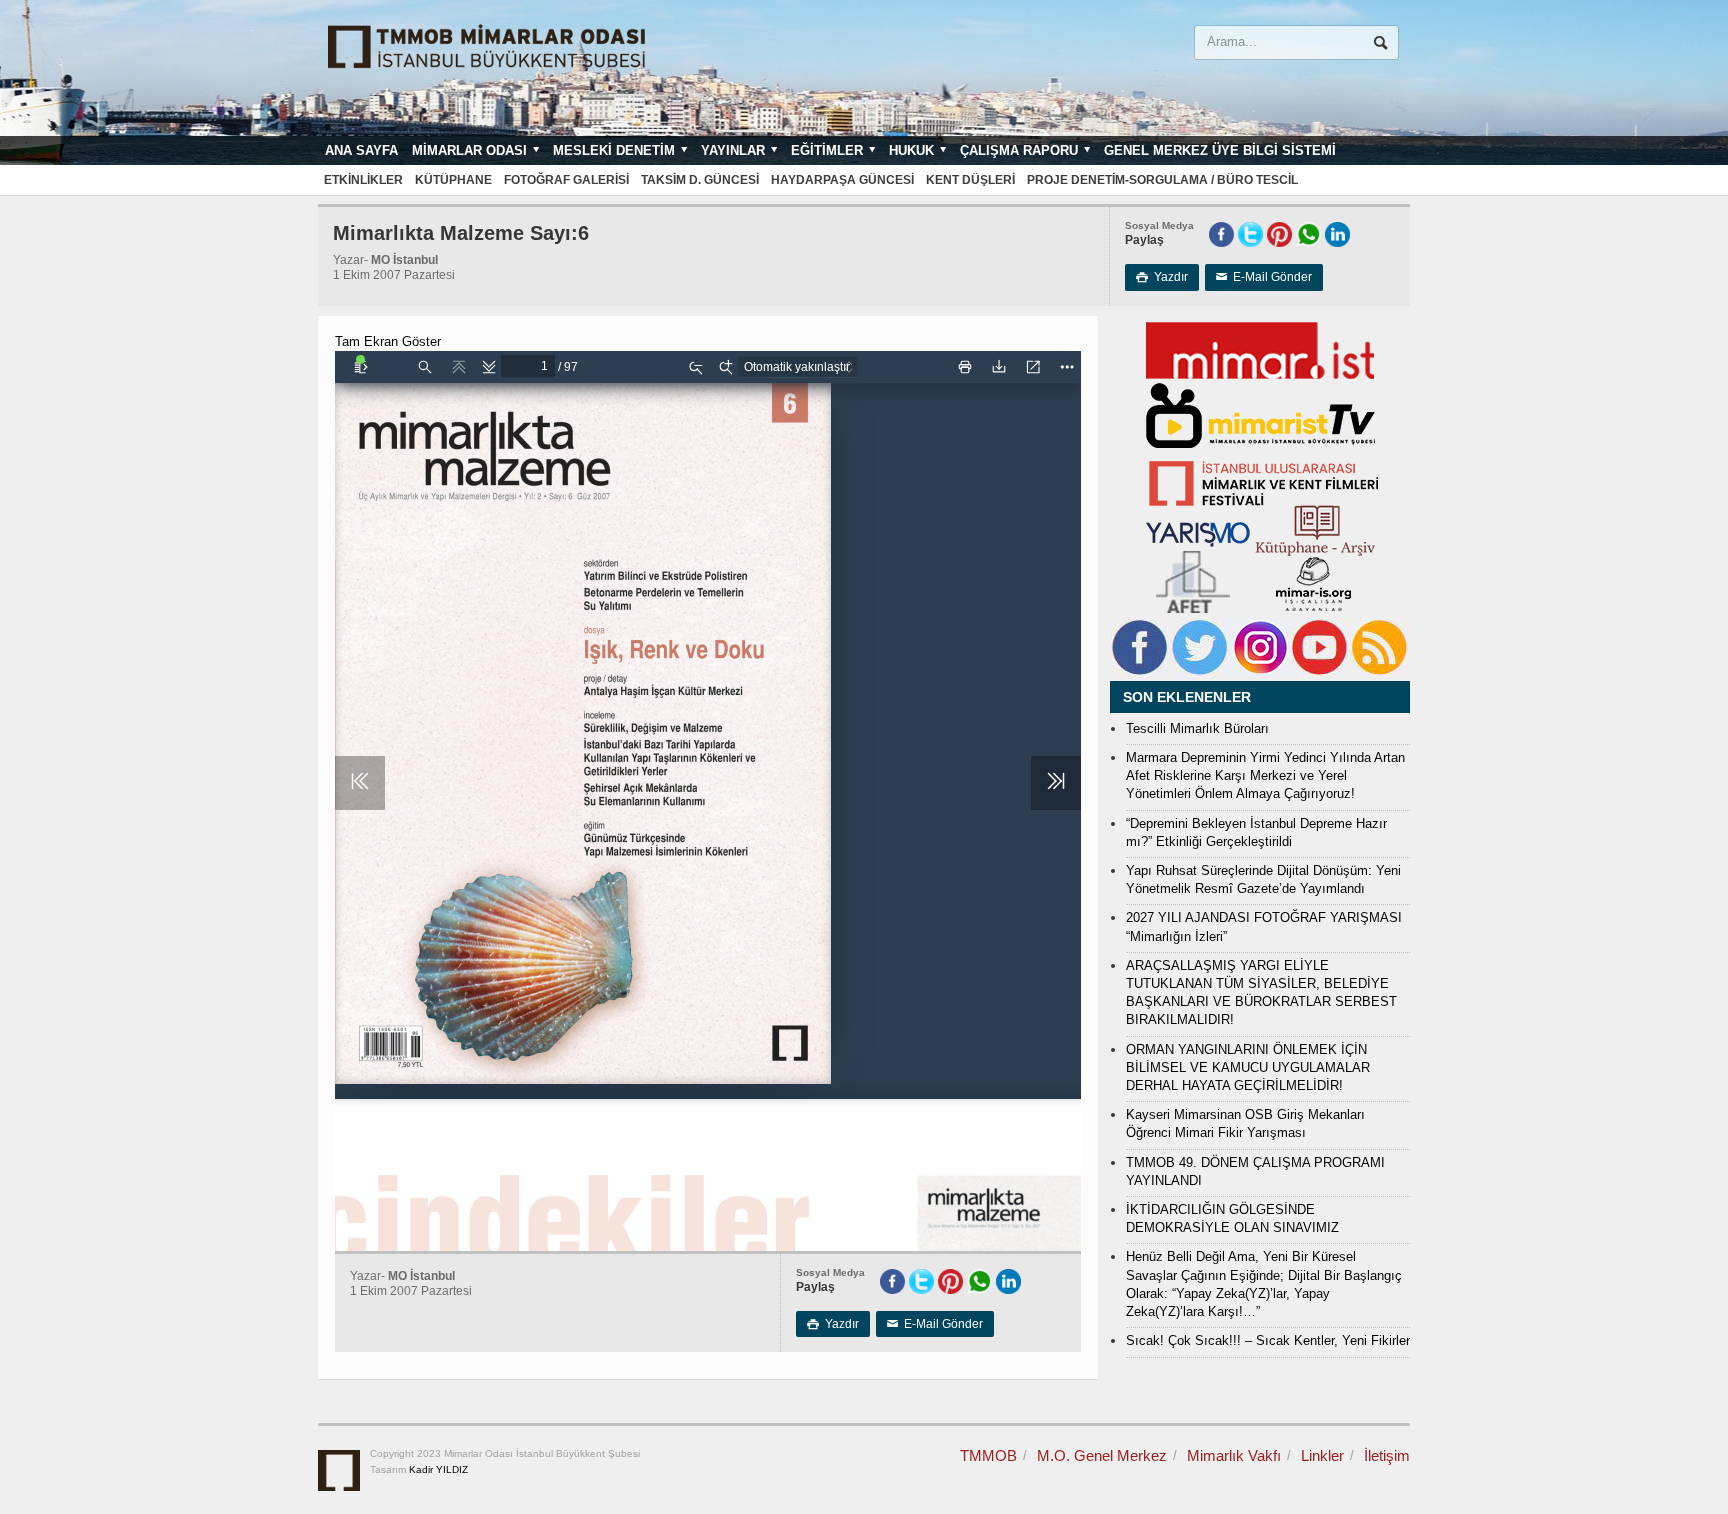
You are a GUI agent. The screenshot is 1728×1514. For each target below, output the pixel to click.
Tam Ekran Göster (388, 341)
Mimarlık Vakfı (1234, 1455)
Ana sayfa (361, 150)
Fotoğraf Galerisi (566, 180)
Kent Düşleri (970, 180)
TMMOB (988, 1455)
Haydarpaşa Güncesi (842, 180)
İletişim (1387, 1455)
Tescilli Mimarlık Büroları (1197, 728)
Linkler (1322, 1455)
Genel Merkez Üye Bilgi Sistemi (1220, 150)
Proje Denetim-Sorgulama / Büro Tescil (1162, 180)
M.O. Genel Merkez (1102, 1455)
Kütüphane (453, 180)
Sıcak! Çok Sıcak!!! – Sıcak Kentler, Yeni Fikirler (1268, 1340)
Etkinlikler (363, 180)
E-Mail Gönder (1264, 277)
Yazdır (1162, 277)
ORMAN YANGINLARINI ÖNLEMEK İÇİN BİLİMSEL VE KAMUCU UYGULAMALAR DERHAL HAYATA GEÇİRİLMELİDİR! (1248, 1067)
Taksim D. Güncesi (700, 180)
